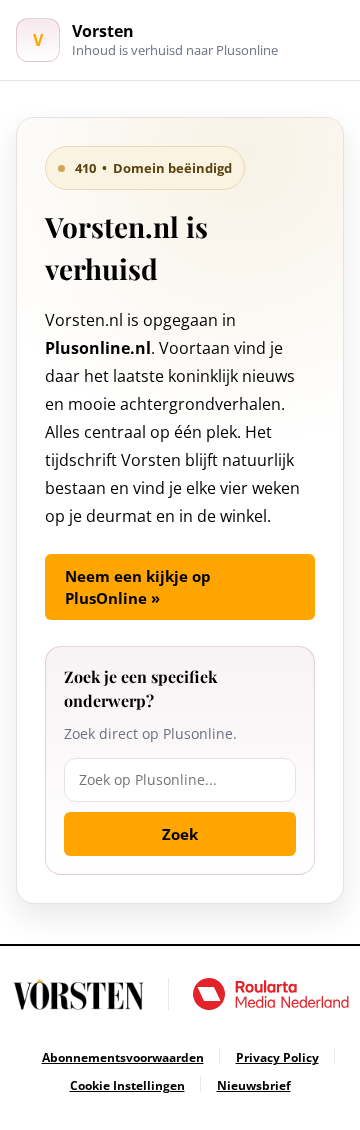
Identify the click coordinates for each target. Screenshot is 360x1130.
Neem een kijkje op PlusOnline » (138, 587)
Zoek (180, 834)
